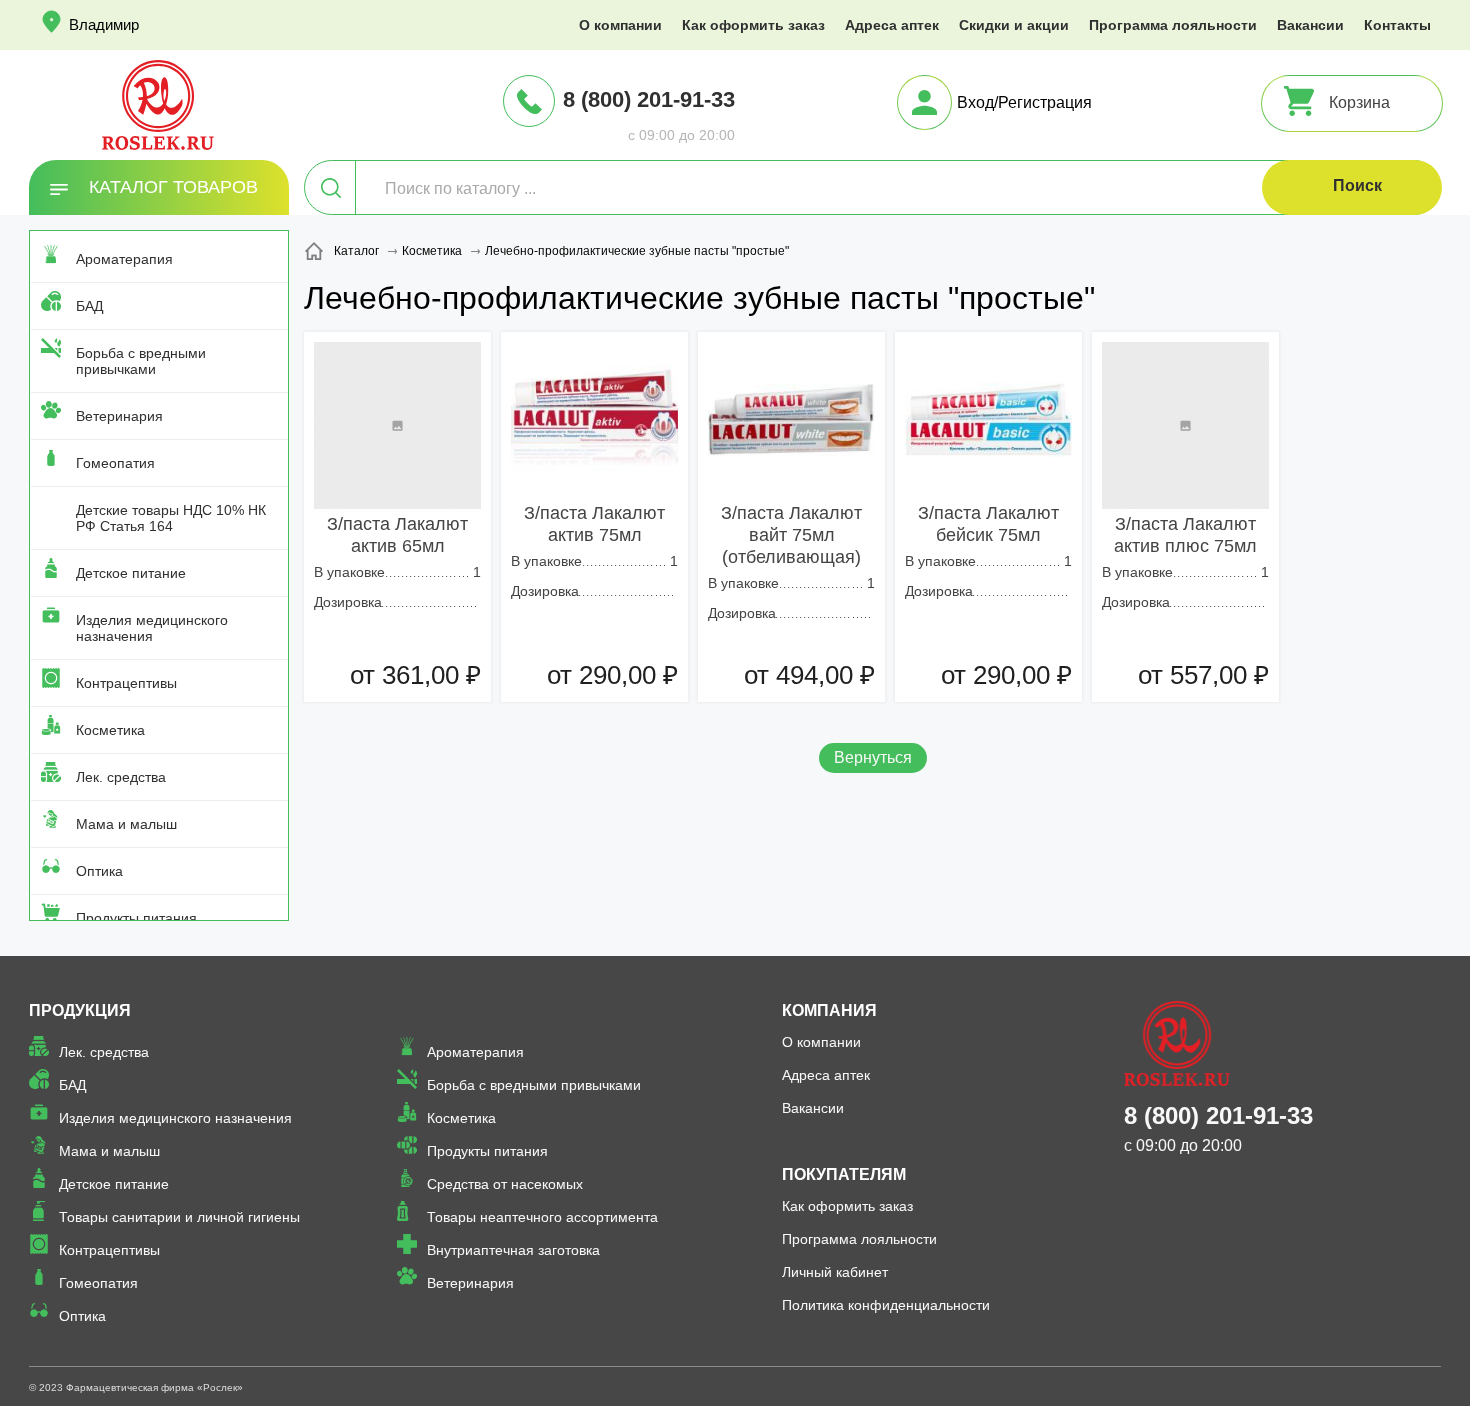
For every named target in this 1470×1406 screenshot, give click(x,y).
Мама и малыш (126, 824)
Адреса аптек (892, 25)
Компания (829, 1010)
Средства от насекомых (505, 1184)
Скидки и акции (1014, 25)
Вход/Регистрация (1024, 102)
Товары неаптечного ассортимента (542, 1217)
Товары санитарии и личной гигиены (179, 1217)
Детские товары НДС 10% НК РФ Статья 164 (171, 518)
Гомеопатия (115, 463)
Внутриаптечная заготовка (513, 1250)
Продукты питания (136, 918)
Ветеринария (119, 416)
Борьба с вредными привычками (141, 361)
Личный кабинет (835, 1272)
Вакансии (1310, 25)
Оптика (99, 871)
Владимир (104, 24)
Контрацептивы (126, 683)
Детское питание (131, 573)
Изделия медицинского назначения (152, 628)
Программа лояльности (1173, 25)
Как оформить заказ (753, 25)
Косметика (110, 730)
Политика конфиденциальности (886, 1305)
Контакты (1397, 25)
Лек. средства (121, 777)
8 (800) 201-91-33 (649, 99)
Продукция (80, 1010)
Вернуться (873, 757)
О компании (620, 25)
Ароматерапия (124, 259)
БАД (89, 306)
